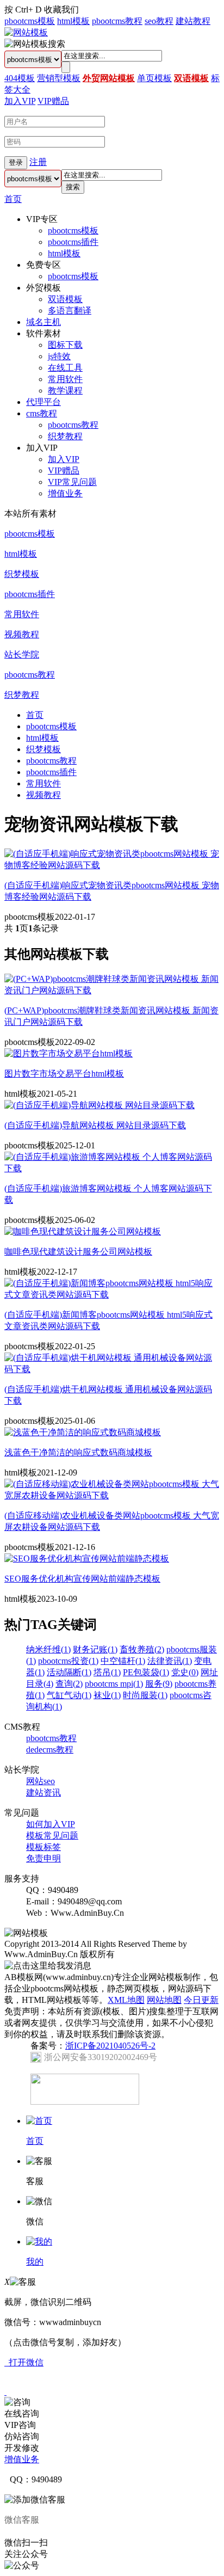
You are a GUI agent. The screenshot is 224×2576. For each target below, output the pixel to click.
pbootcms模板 (30, 21)
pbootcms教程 (117, 21)
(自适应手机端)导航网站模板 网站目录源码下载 (95, 1125)
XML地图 (126, 2000)
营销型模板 (59, 78)
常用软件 (65, 379)
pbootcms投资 (68, 1661)
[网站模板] (26, 32)
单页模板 (154, 78)
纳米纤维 (48, 1649)
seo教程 (159, 21)
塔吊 (107, 1672)
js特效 (59, 356)
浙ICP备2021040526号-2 (110, 2046)
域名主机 (43, 322)
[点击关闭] (5, 2392)
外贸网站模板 (109, 78)
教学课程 (65, 391)
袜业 (107, 1695)
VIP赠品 (53, 101)
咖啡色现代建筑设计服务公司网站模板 (78, 1252)
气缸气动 (69, 1695)
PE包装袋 (146, 1672)
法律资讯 (170, 1661)
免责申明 (43, 1858)
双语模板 (191, 78)
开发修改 (22, 2448)
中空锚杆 (123, 1661)
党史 (185, 1672)
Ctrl (22, 10)
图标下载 (65, 345)
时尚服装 (145, 1695)
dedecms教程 (50, 1750)
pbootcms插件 (73, 242)
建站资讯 (43, 1793)
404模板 (20, 78)
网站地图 (164, 2000)
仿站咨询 (22, 2436)
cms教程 (42, 413)
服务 (159, 1684)
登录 (16, 162)
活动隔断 (69, 1672)
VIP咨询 (20, 2425)
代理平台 (43, 402)
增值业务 (65, 493)
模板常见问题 (52, 1836)
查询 (69, 1684)
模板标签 (43, 1847)
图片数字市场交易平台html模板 (64, 1074)
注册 (38, 162)
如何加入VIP (51, 1824)
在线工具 (65, 368)
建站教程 (193, 21)
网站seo (41, 1781)
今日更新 (201, 2000)
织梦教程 (65, 436)
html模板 (73, 21)
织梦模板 (22, 574)
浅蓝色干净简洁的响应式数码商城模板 (78, 1452)
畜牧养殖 (142, 1649)
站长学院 (22, 654)
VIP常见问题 (72, 482)
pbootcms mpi (114, 1684)
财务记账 (95, 1649)
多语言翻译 (70, 311)
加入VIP (20, 101)
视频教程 (22, 634)
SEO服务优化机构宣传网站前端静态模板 (82, 1579)
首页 (13, 199)
